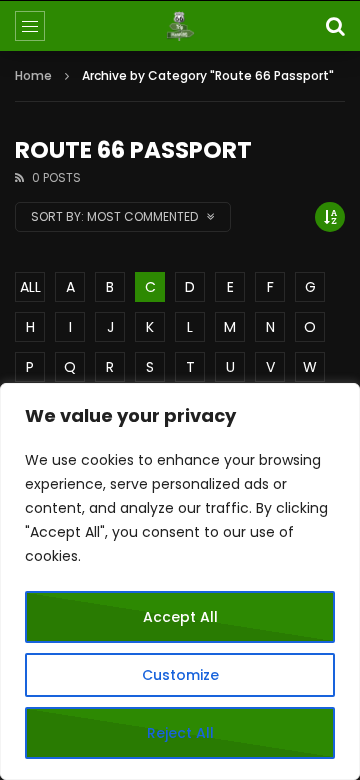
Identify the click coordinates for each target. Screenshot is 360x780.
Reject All (180, 733)
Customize (180, 675)
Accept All (180, 617)
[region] (180, 581)
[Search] (335, 26)
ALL (30, 287)
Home (33, 75)
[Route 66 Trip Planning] (180, 26)
